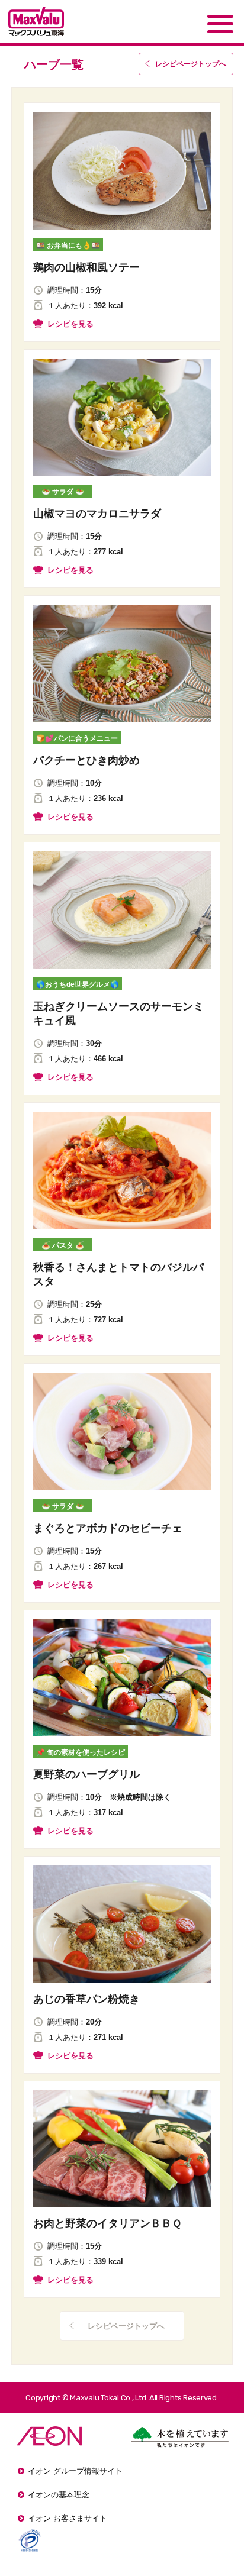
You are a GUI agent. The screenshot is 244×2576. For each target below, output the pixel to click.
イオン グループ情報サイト (75, 2471)
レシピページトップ (191, 64)
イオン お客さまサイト (68, 2518)
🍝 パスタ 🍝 (63, 1245)
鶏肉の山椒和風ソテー (86, 267)
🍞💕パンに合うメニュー (77, 738)
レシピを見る (70, 324)
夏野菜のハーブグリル (86, 1774)
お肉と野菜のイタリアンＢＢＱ (107, 2223)
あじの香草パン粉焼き (86, 1999)
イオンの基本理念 (59, 2495)
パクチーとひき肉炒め (86, 760)
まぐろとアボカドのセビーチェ (108, 1528)
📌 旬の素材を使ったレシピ (81, 1752)
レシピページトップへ (126, 2326)
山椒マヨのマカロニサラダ (97, 514)
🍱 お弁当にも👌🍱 (68, 246)
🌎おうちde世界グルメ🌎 (78, 984)
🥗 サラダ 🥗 (63, 492)
